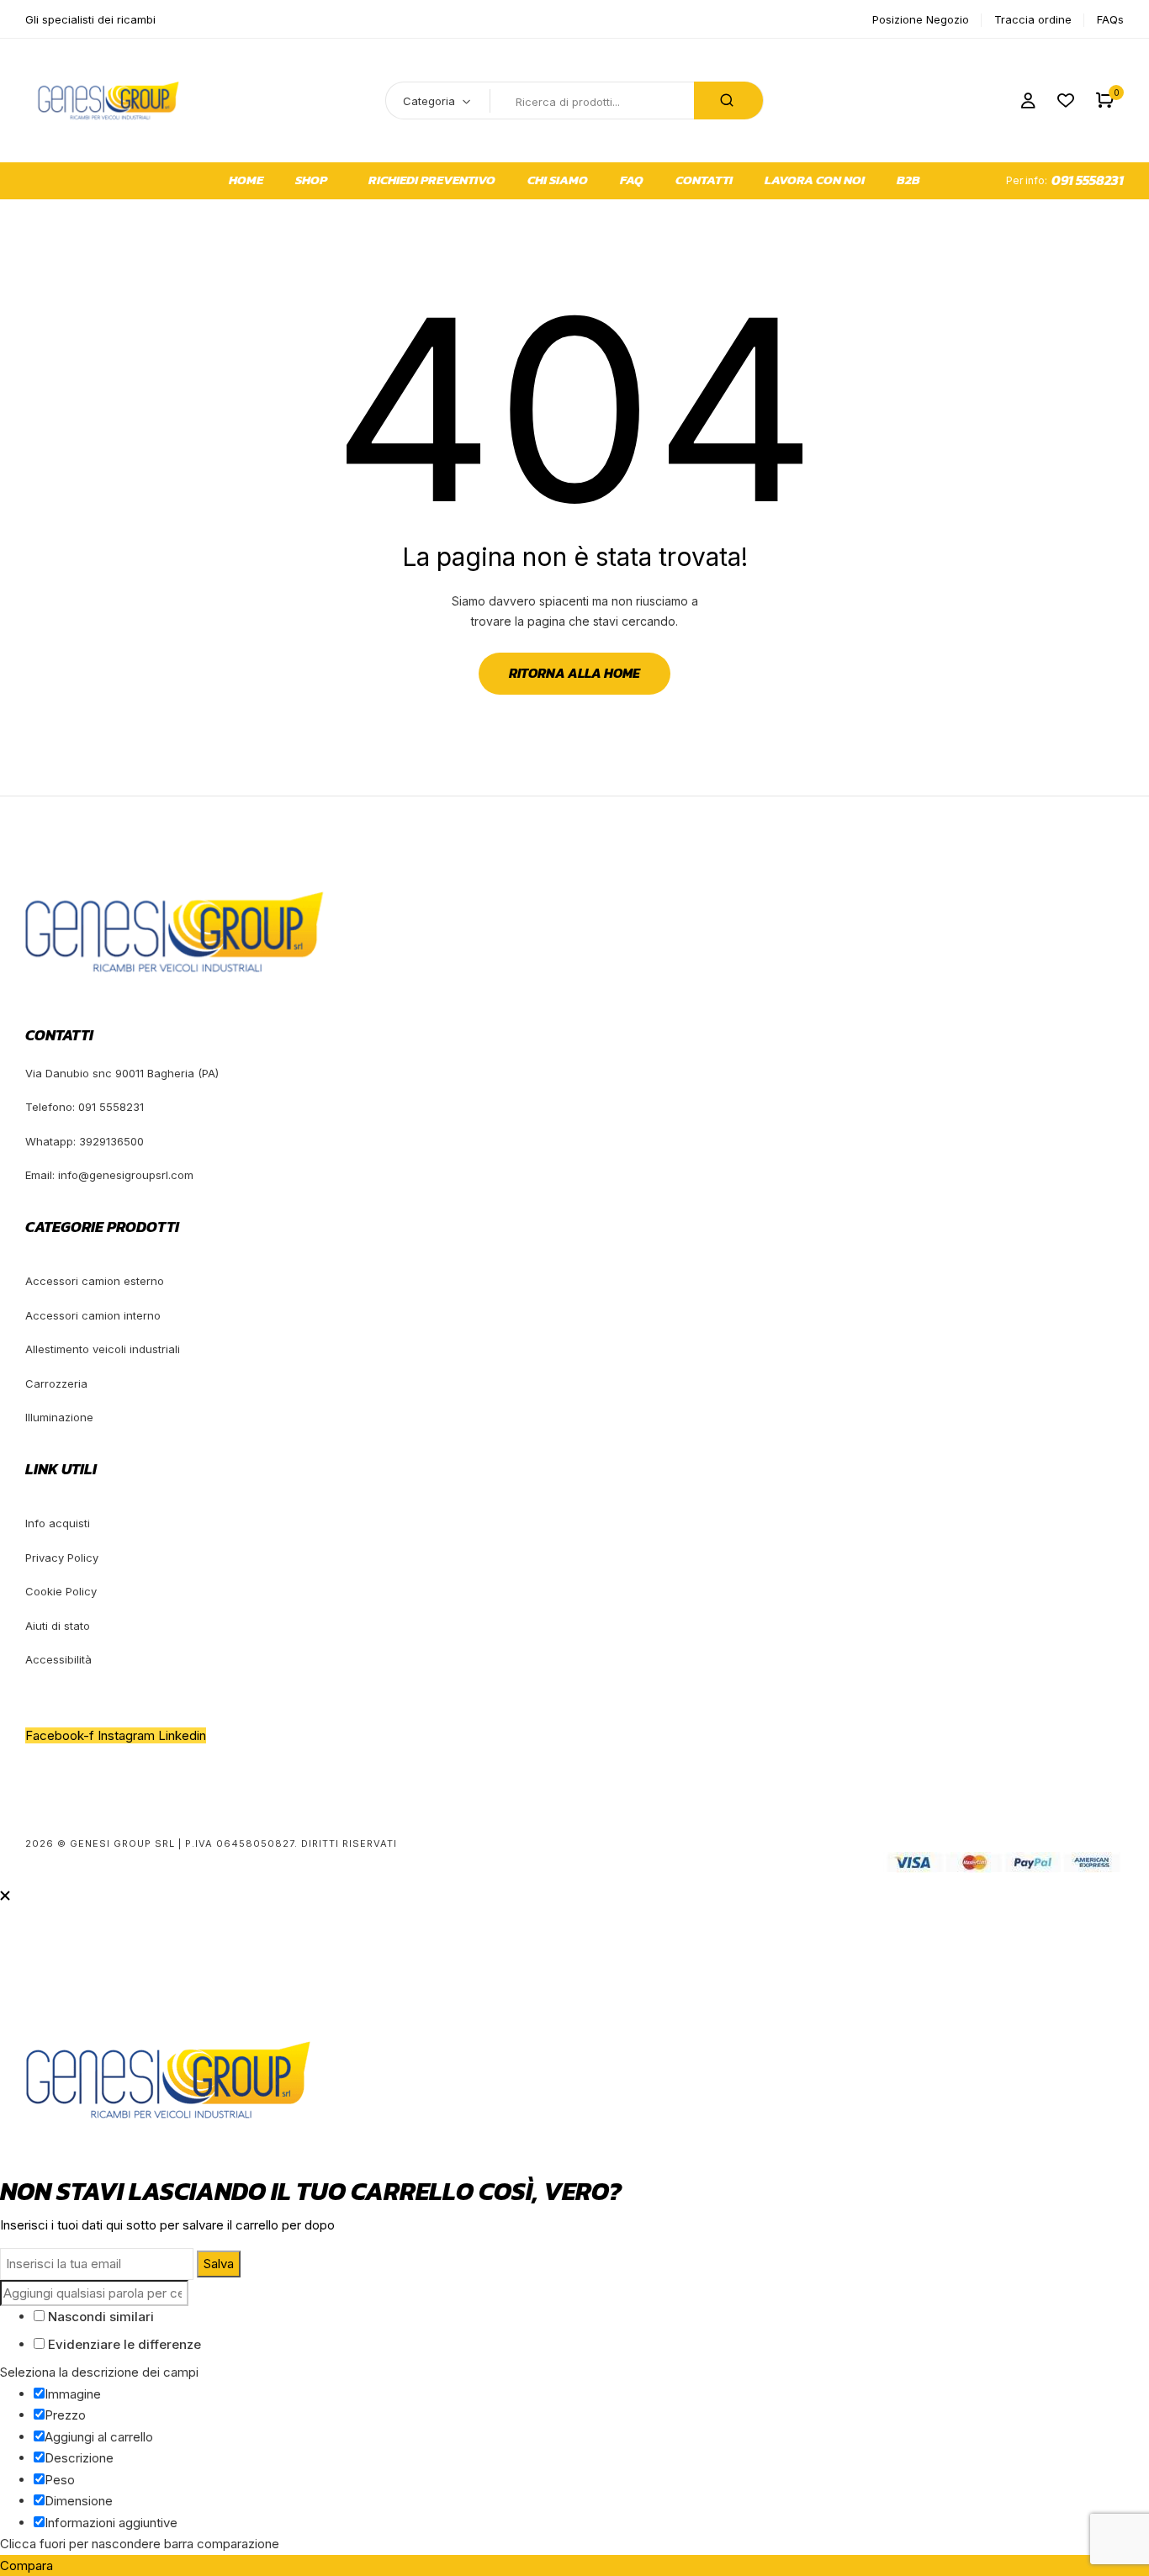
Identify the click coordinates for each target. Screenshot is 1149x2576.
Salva (219, 2264)
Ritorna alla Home (574, 673)
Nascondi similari (99, 2317)
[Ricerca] (728, 101)
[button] (1105, 101)
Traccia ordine (1033, 19)
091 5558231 (1088, 180)
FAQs (1110, 19)
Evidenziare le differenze (123, 2344)
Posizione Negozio (921, 19)
